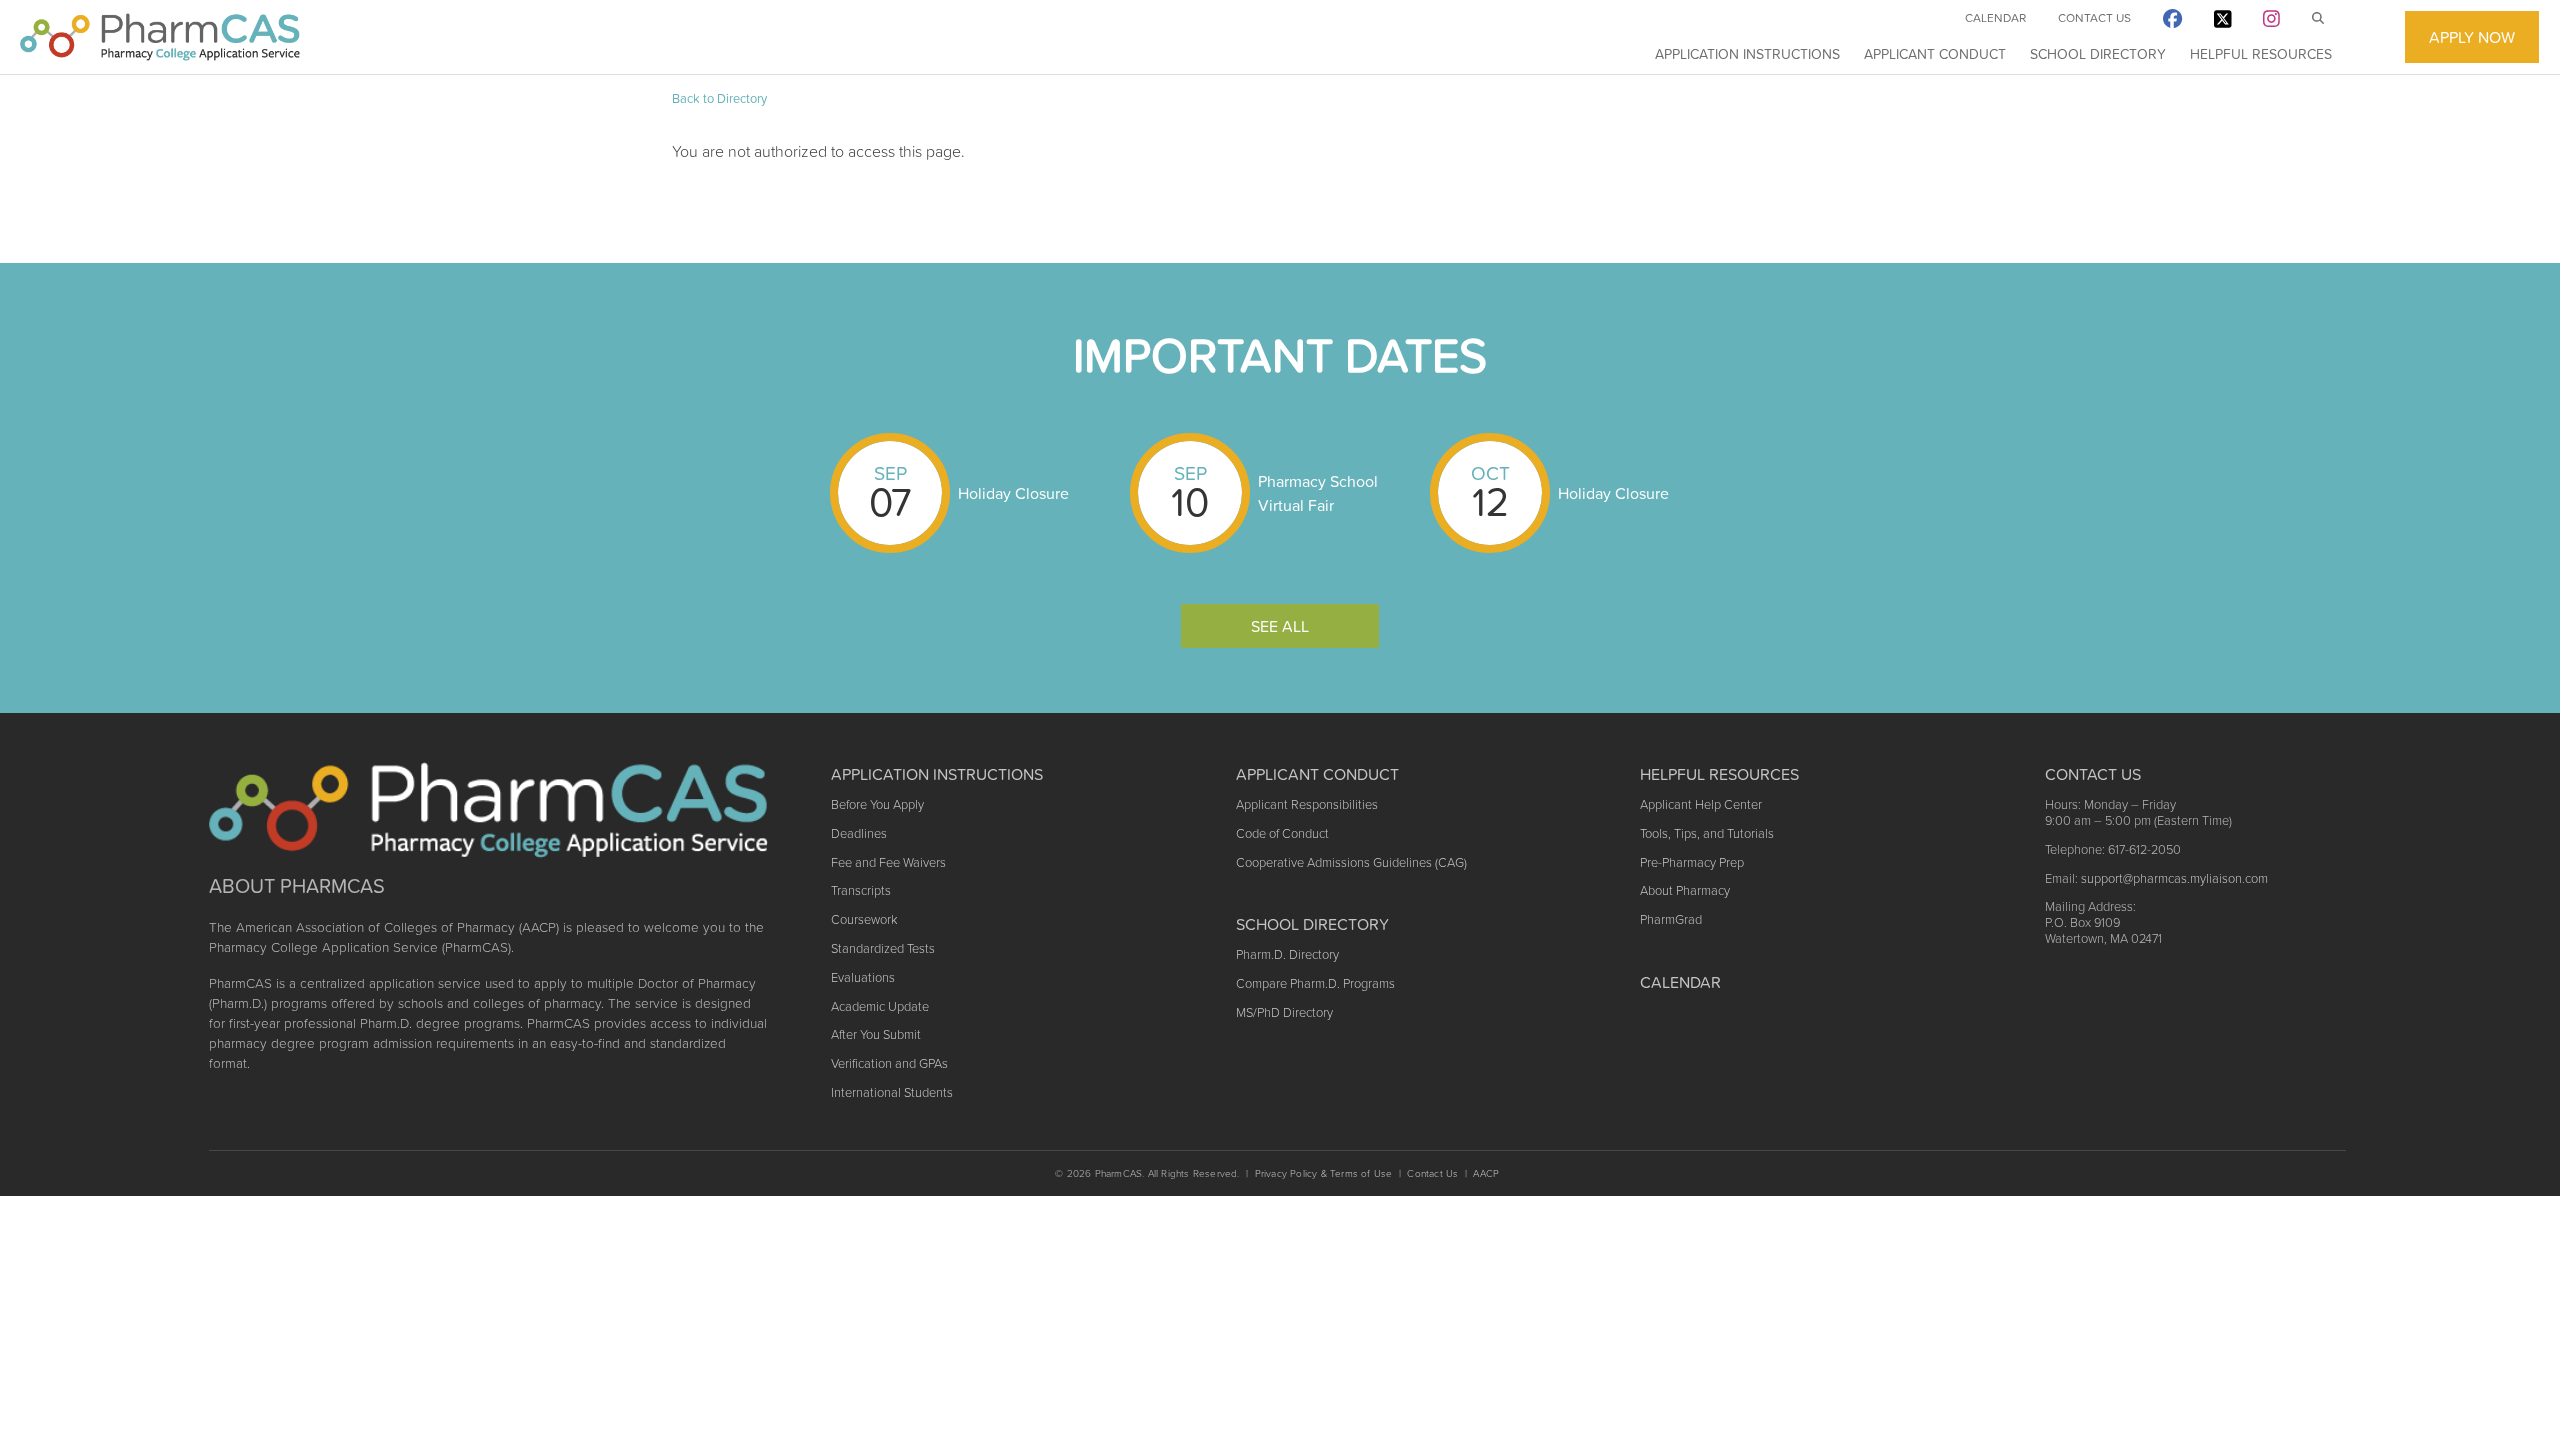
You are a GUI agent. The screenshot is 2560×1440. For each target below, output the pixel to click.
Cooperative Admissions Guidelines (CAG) (1351, 862)
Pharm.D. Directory (1287, 954)
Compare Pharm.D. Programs (1315, 983)
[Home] (160, 37)
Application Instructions (1747, 54)
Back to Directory (719, 98)
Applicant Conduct (1935, 54)
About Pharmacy (1685, 890)
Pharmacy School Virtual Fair (1318, 493)
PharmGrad (1671, 919)
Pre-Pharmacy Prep (1692, 862)
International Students (892, 1092)
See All (1280, 626)
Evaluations (863, 977)
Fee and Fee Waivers (888, 862)
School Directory (2098, 54)
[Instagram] (2271, 22)
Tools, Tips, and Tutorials (1707, 833)
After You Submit (876, 1034)
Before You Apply (877, 804)
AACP (1486, 1173)
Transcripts (861, 890)
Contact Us (2094, 18)
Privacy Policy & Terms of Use (1324, 1173)
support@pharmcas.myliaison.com (2174, 878)
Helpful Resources (2261, 54)
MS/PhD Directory (1284, 1012)
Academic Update (880, 1006)
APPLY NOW (2472, 37)
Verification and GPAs (889, 1063)
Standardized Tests (883, 948)
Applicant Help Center (1701, 804)
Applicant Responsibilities (1307, 804)
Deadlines (859, 833)
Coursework (864, 919)
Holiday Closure (1013, 493)
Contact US (2093, 774)
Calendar (1995, 18)
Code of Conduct (1282, 833)
